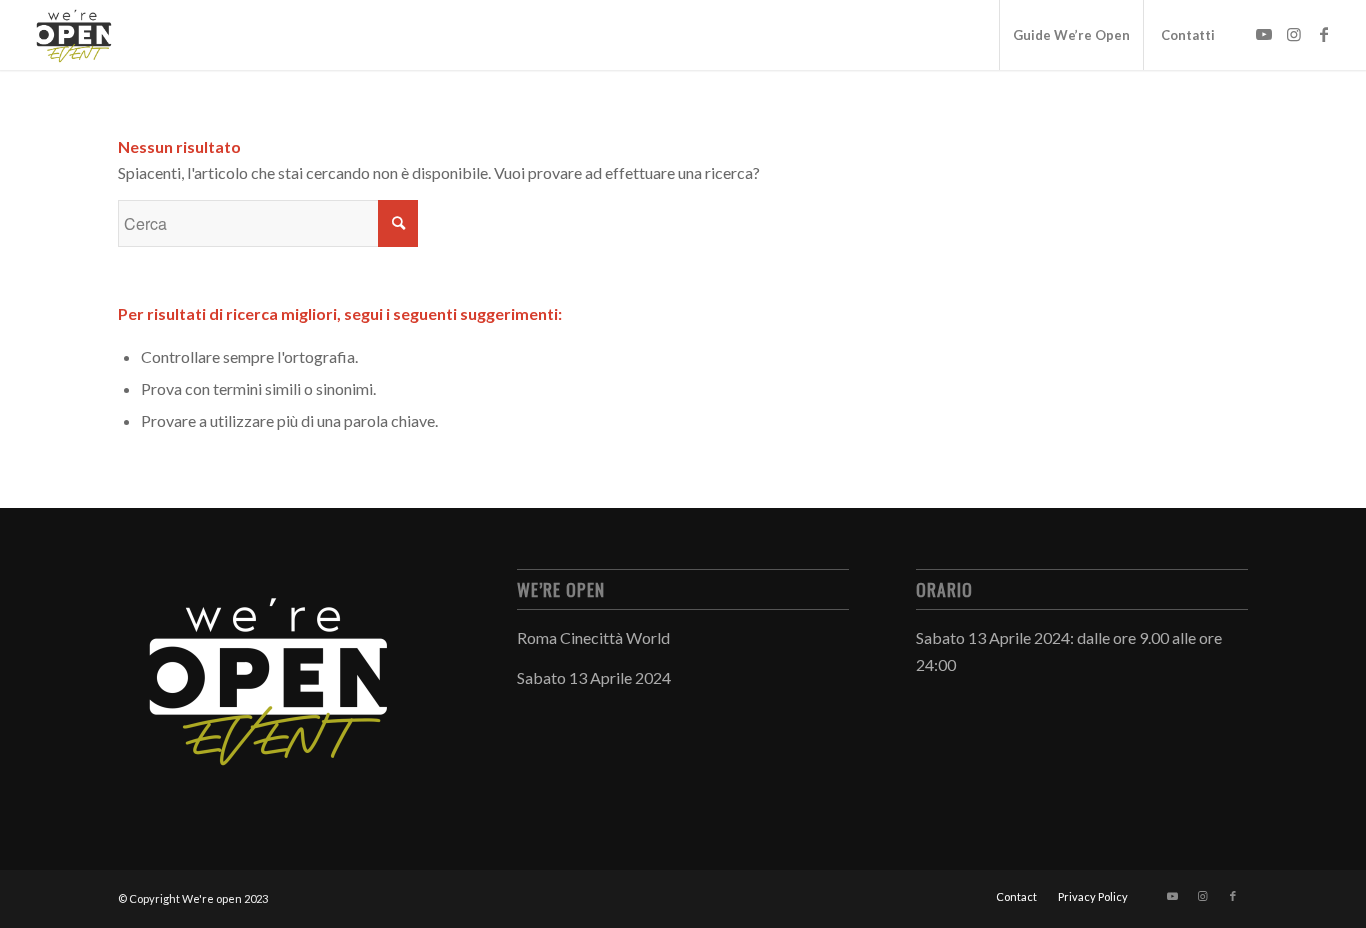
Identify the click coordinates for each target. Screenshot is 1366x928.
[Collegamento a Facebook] (1324, 34)
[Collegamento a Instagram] (1294, 34)
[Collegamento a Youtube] (1264, 34)
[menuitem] (1071, 35)
